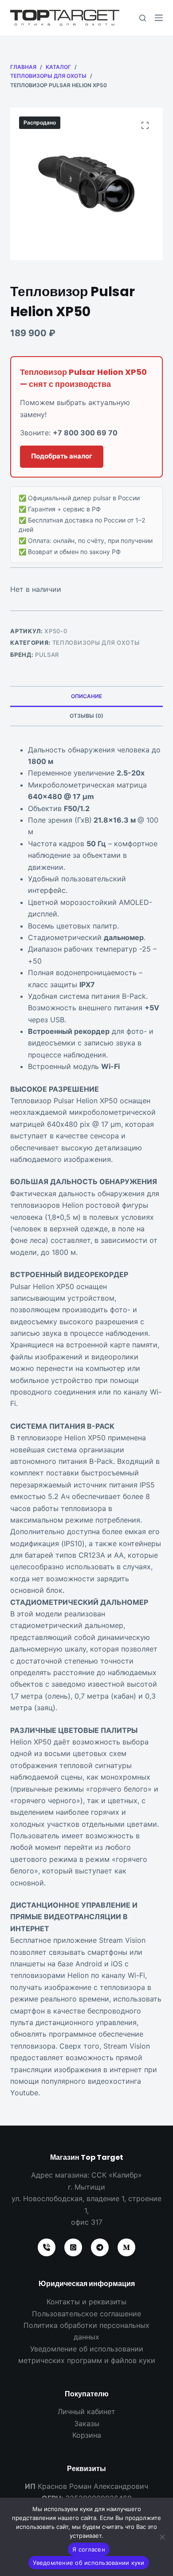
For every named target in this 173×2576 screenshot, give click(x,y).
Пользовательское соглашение (86, 2314)
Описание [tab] (86, 696)
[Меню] (159, 18)
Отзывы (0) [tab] (86, 716)
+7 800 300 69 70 (85, 433)
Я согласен (89, 2549)
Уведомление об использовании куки (88, 2563)
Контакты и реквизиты (86, 2302)
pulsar (47, 655)
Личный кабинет (86, 2411)
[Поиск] (143, 18)
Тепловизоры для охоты (96, 643)
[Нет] (162, 2537)
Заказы (87, 2423)
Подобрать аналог (62, 456)
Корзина (87, 2435)
